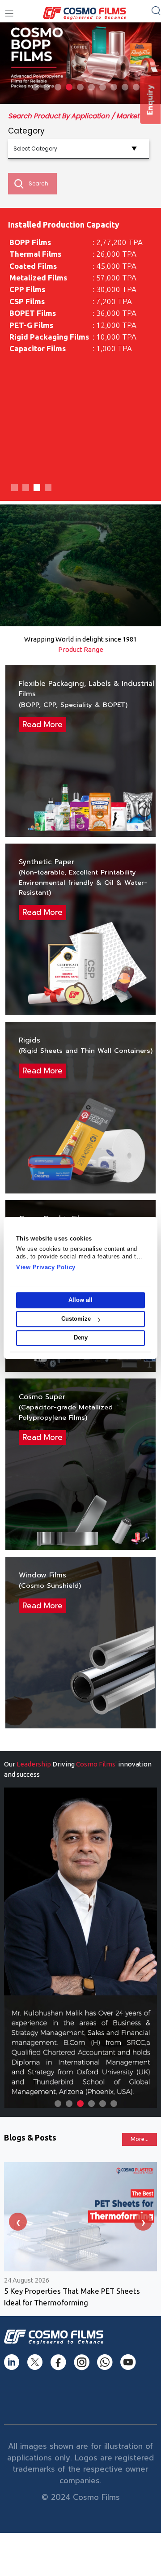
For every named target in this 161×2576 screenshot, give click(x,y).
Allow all (80, 1300)
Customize (76, 1319)
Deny (81, 1338)
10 (136, 87)
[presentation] (18, 2222)
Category (26, 131)
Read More (42, 724)
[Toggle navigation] (9, 14)
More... (140, 2139)
